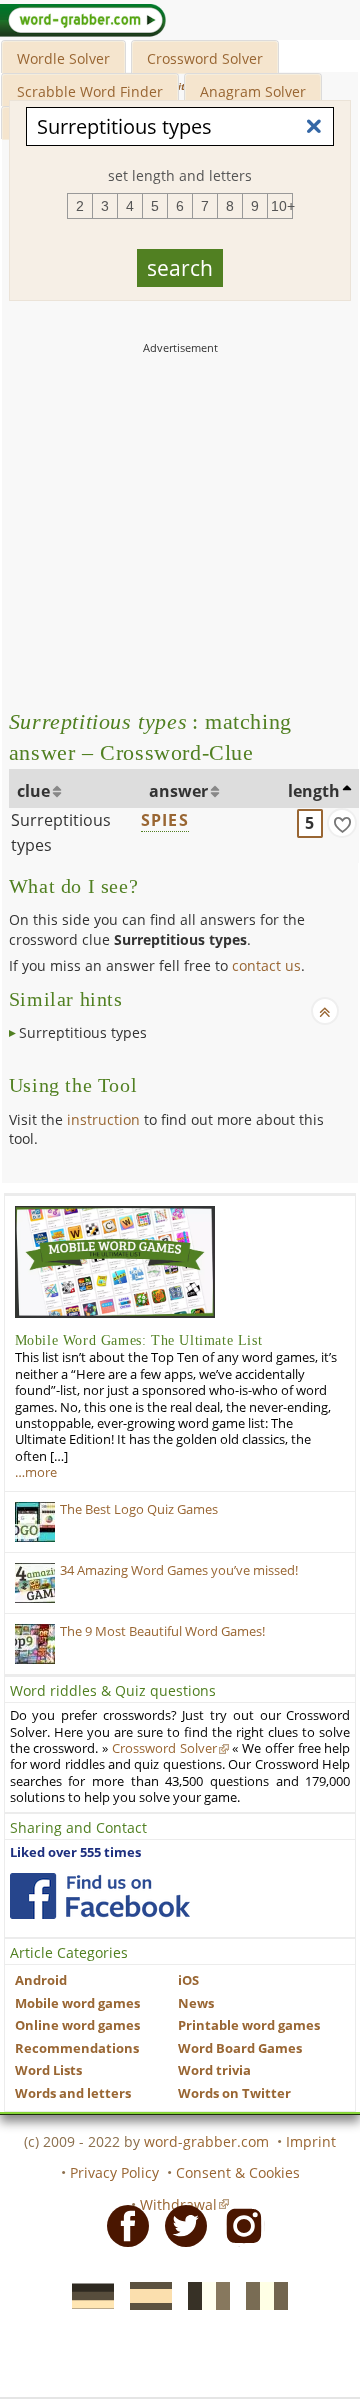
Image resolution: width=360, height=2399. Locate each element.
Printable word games (249, 2025)
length (314, 791)
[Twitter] (180, 2224)
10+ (282, 206)
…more (36, 1472)
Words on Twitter (234, 2093)
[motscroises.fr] (203, 2295)
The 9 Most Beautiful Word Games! (162, 1631)
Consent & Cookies (238, 2172)
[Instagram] (238, 2224)
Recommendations (77, 2048)
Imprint (311, 2141)
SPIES (165, 820)
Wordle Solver (63, 58)
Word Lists (48, 2070)
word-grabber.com (206, 2141)
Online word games (77, 2025)
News (196, 2003)
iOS (188, 1980)
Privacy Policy (114, 2172)
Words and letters (73, 2093)
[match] (342, 823)
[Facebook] (122, 2224)
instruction (103, 1119)
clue (33, 791)
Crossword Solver (205, 58)
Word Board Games (240, 2048)
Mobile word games (77, 2003)
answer (178, 791)
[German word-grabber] (87, 2295)
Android (41, 1980)
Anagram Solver (253, 91)
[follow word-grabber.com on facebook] (100, 1896)
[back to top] (325, 1011)
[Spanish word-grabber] (145, 2295)
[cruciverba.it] (261, 2295)
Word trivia (214, 2070)
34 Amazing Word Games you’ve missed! (179, 1570)
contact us (266, 965)
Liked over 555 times (75, 1852)
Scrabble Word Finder (90, 91)
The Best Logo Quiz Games (139, 1509)
